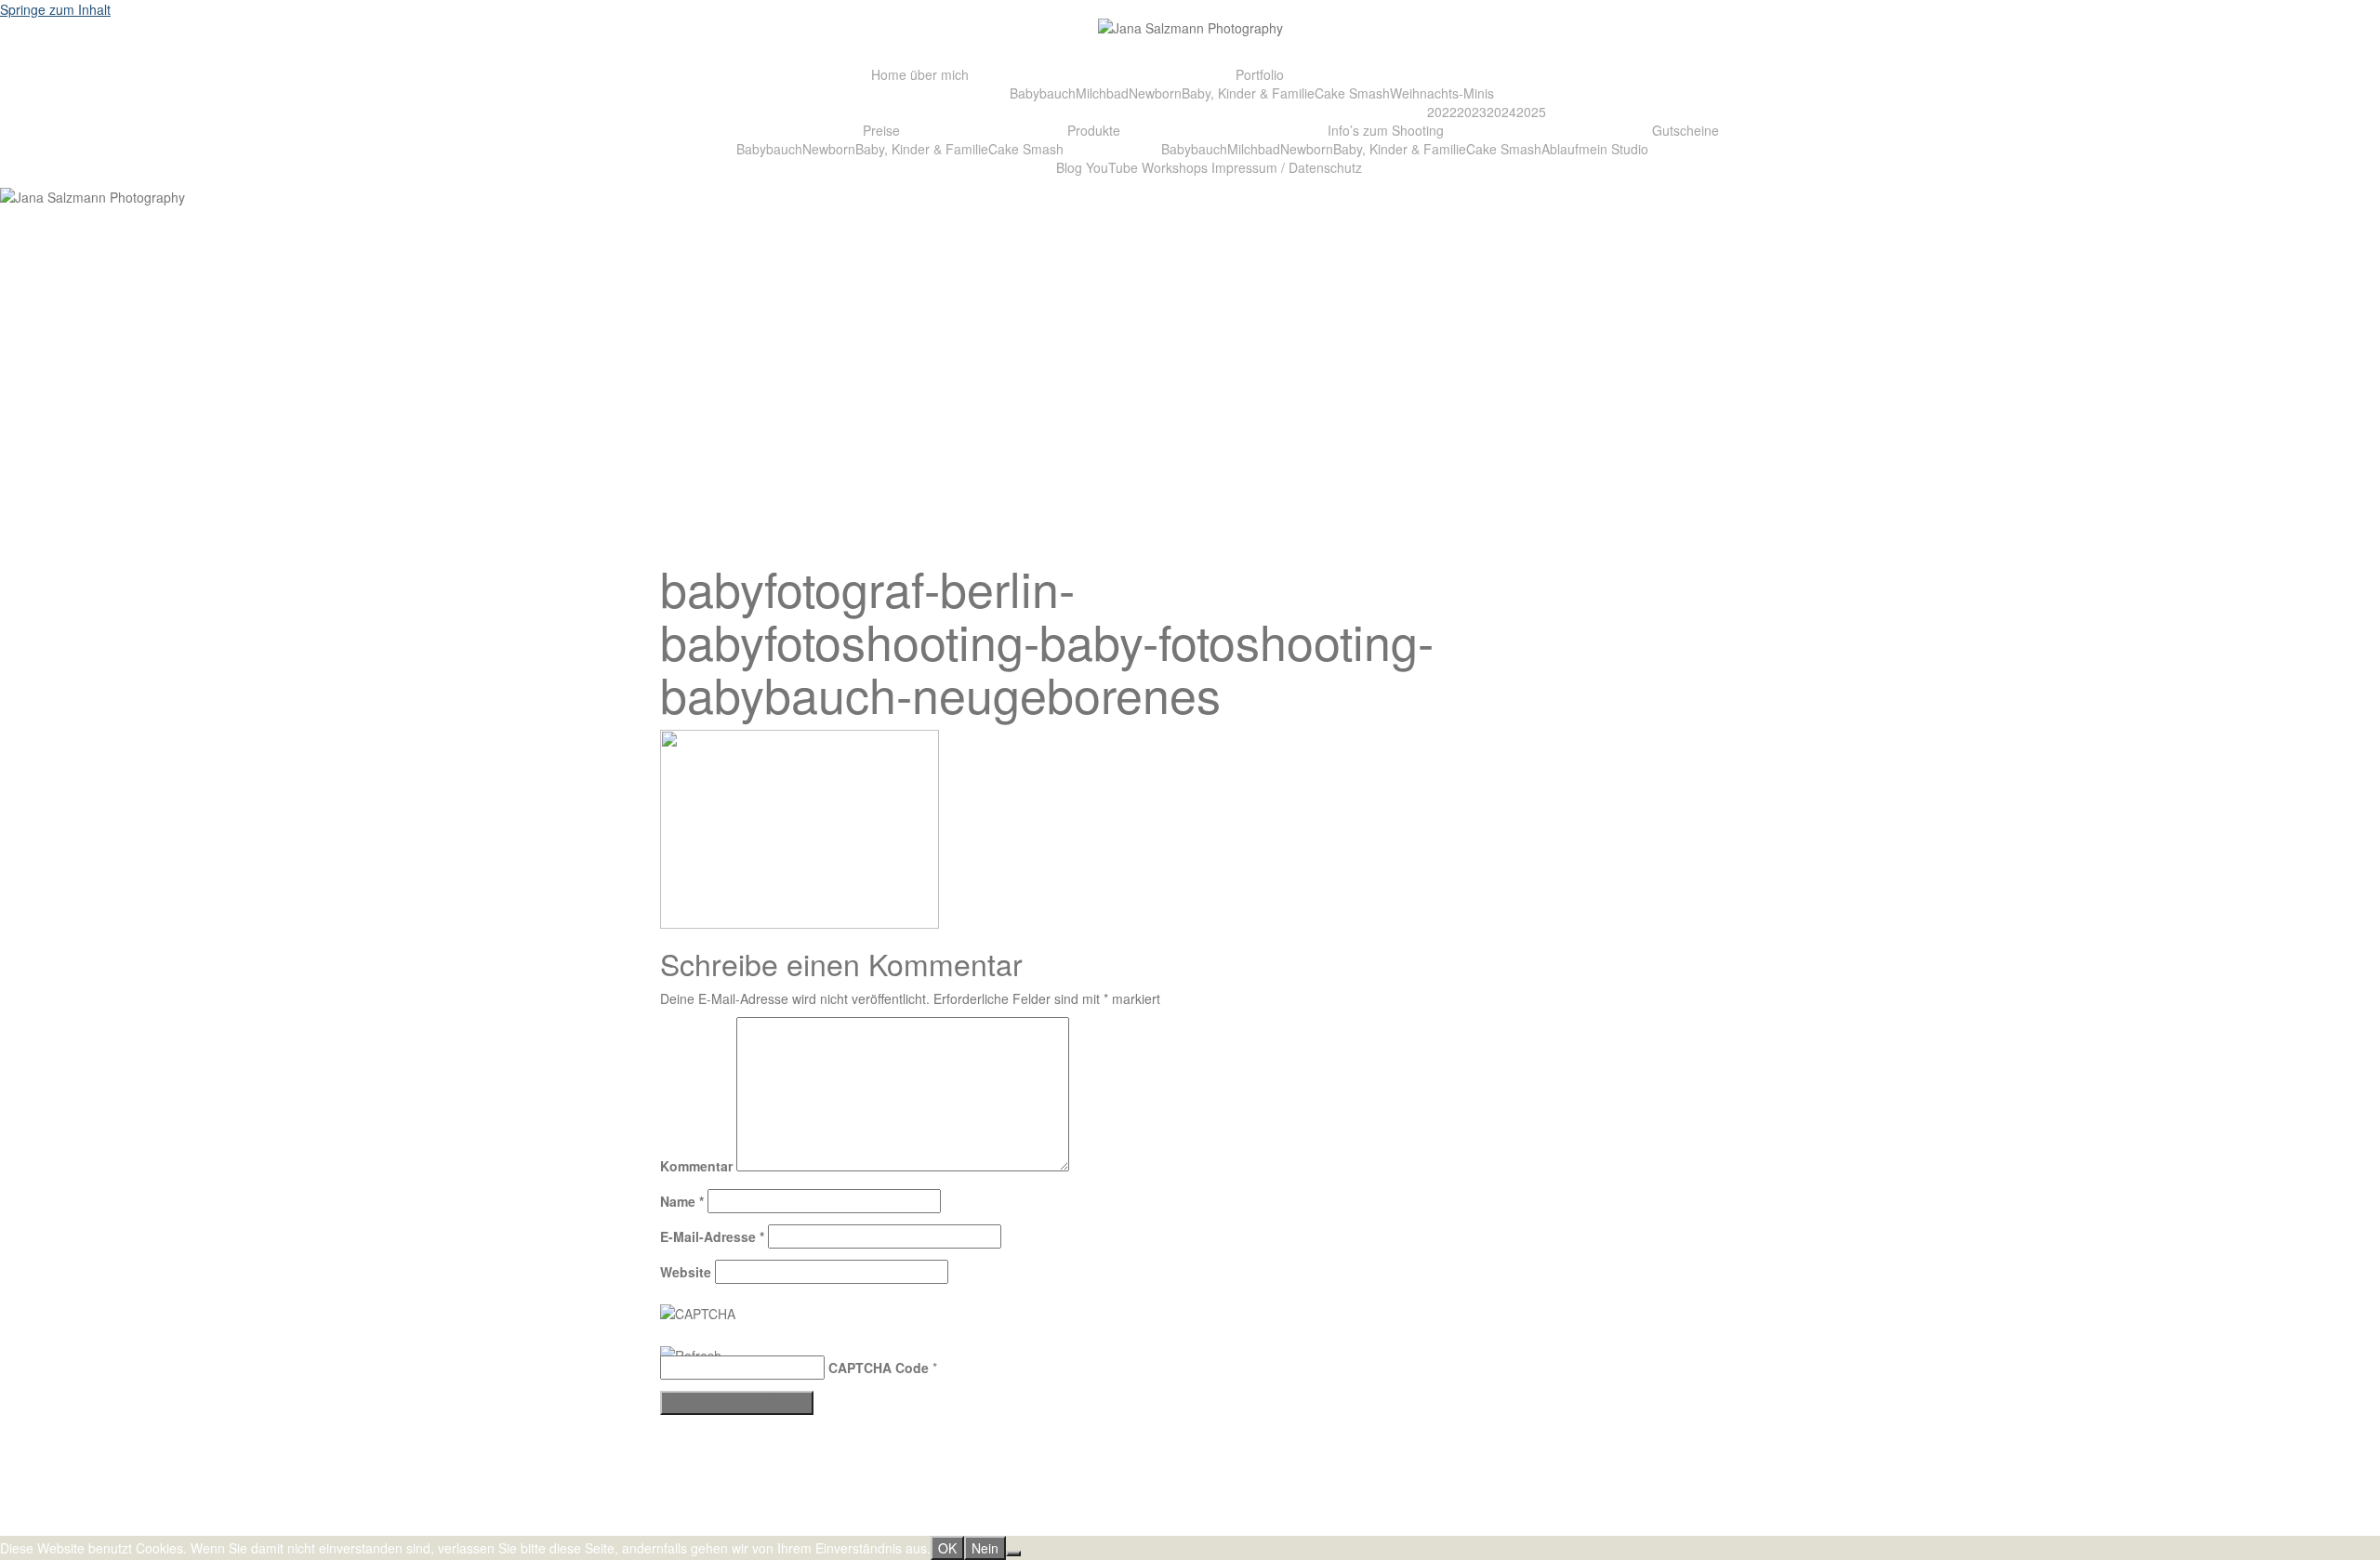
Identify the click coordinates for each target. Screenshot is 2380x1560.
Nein (985, 1548)
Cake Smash (1352, 93)
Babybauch (1043, 93)
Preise (881, 130)
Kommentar (696, 1166)
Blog (1069, 167)
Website (686, 1272)
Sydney (932, 1527)
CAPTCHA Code (879, 1368)
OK (947, 1548)
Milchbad (1102, 93)
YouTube (1112, 167)
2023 (1472, 112)
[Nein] (1013, 1553)
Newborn (1155, 93)
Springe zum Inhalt (55, 9)
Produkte (1094, 130)
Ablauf (1560, 149)
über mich (939, 74)
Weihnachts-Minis (1442, 93)
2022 (1442, 112)
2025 (1531, 112)
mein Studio (1613, 149)
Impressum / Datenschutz (1287, 167)
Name (682, 1201)
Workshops (1175, 167)
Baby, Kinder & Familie (1248, 93)
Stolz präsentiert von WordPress (755, 1527)
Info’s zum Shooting (1386, 130)
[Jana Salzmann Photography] (1190, 33)
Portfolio (1260, 74)
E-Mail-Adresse (712, 1236)
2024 (1501, 112)
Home (889, 74)
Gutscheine (1686, 130)
